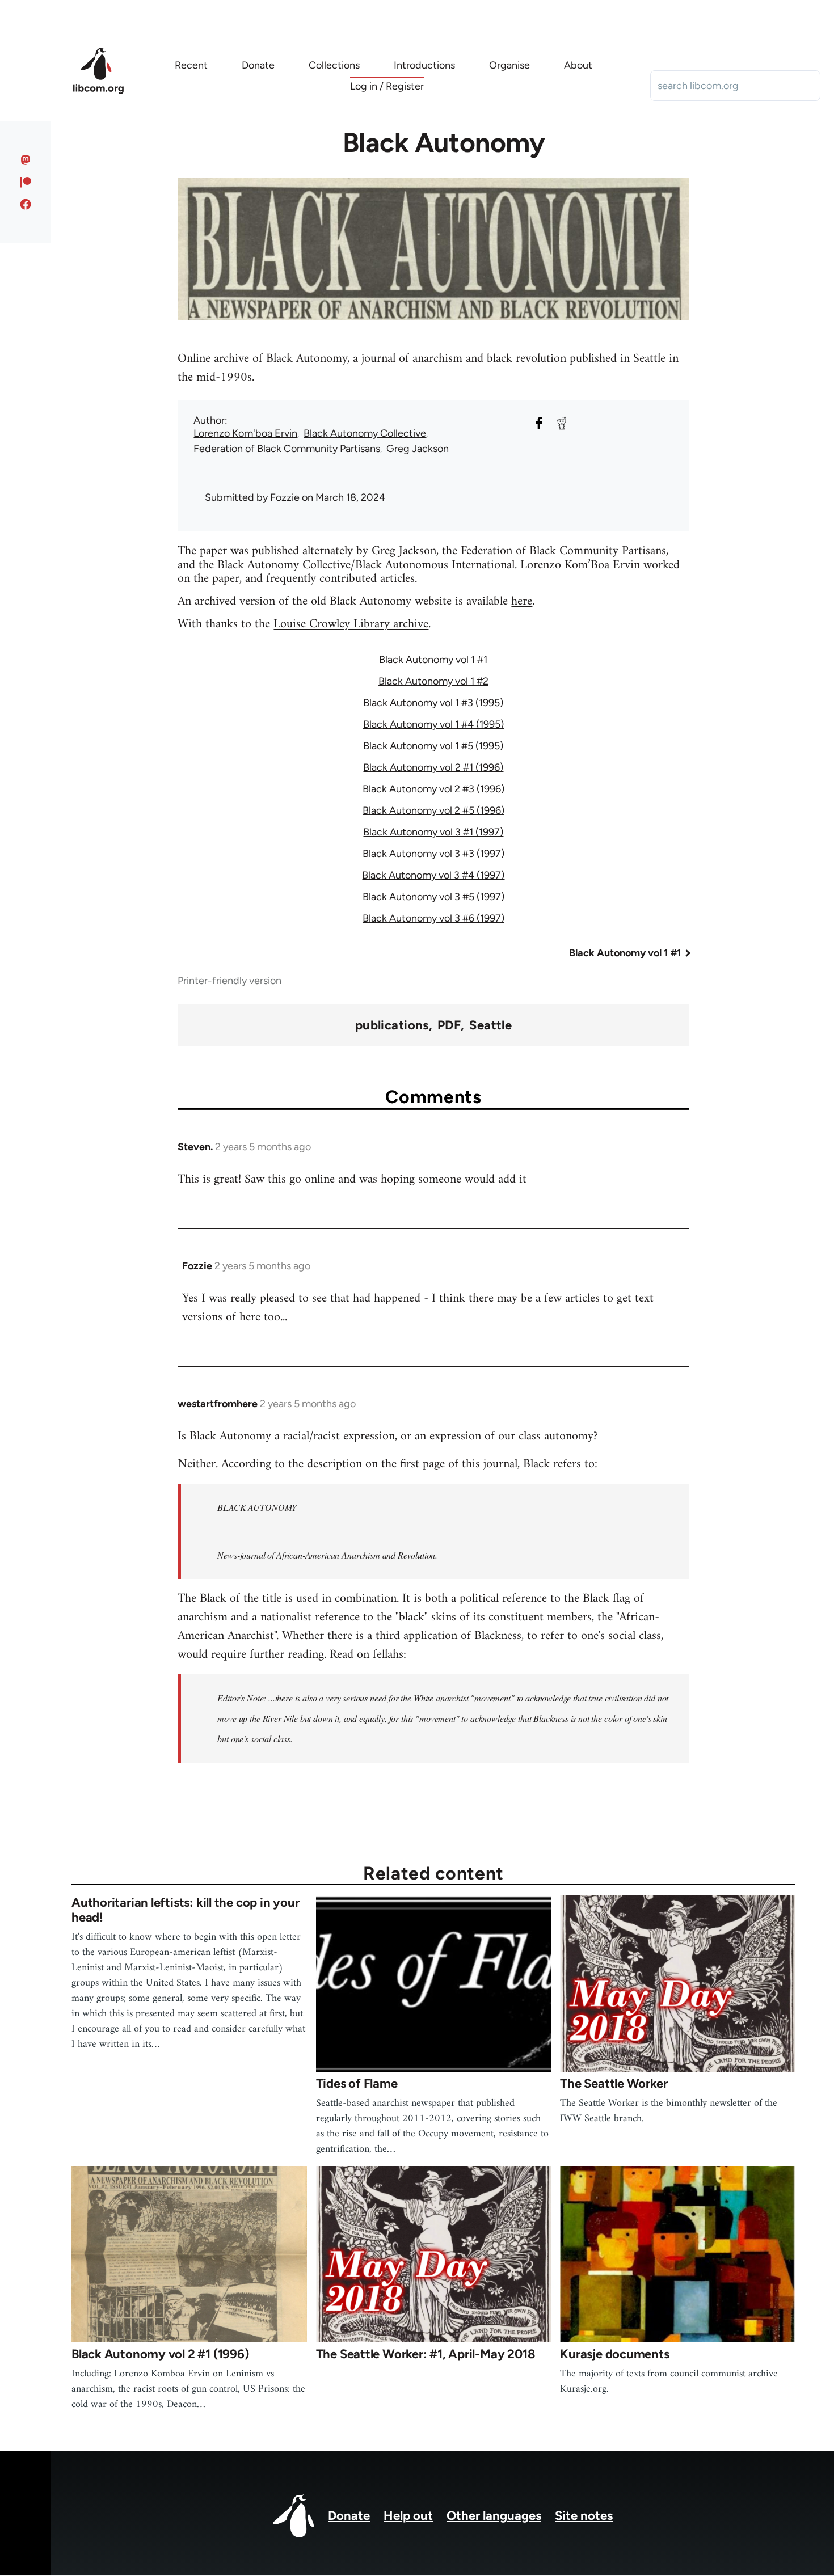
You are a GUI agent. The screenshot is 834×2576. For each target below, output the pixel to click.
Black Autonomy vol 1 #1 (433, 660)
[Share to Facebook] (539, 423)
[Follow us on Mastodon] (26, 160)
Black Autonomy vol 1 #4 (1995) (433, 724)
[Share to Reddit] (562, 423)
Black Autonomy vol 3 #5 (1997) (433, 897)
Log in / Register (387, 86)
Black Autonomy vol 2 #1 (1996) (433, 767)
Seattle (490, 1025)
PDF (449, 1025)
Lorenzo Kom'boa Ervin (245, 433)
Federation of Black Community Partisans (287, 449)
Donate (349, 2516)
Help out (408, 2516)
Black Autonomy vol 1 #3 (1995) (433, 703)
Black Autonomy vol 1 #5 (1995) (433, 746)
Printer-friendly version (229, 981)
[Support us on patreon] (26, 182)
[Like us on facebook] (26, 204)
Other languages (494, 2516)
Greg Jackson (418, 449)
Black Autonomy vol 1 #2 (433, 681)
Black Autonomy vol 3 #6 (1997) (433, 918)
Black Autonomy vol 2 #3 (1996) (433, 789)
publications (392, 1025)
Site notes (584, 2516)
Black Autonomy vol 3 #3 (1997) (433, 854)
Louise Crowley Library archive (351, 624)
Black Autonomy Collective (365, 433)
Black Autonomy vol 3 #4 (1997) (433, 875)
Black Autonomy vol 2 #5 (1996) (433, 810)
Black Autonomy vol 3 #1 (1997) (433, 832)
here (522, 601)
